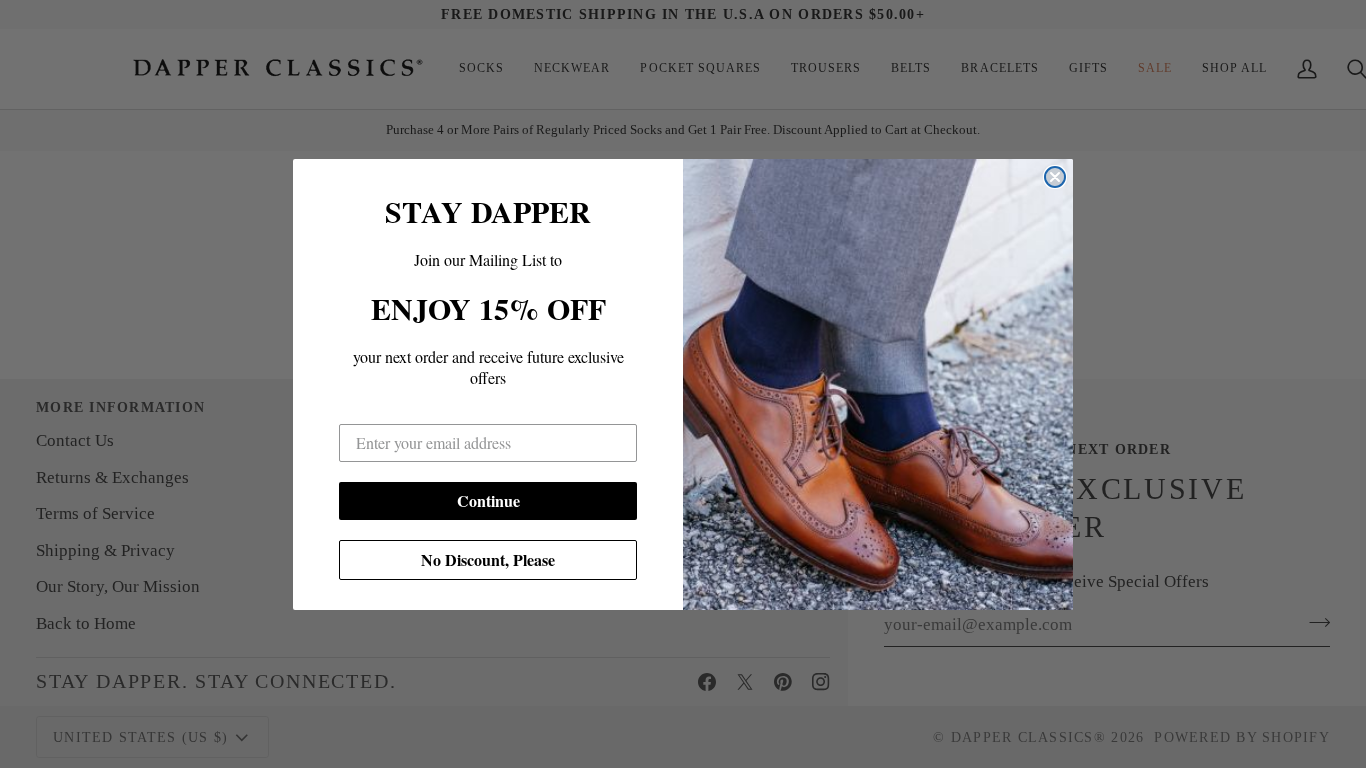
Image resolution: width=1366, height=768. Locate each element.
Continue (488, 500)
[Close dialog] (1055, 177)
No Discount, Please (488, 559)
